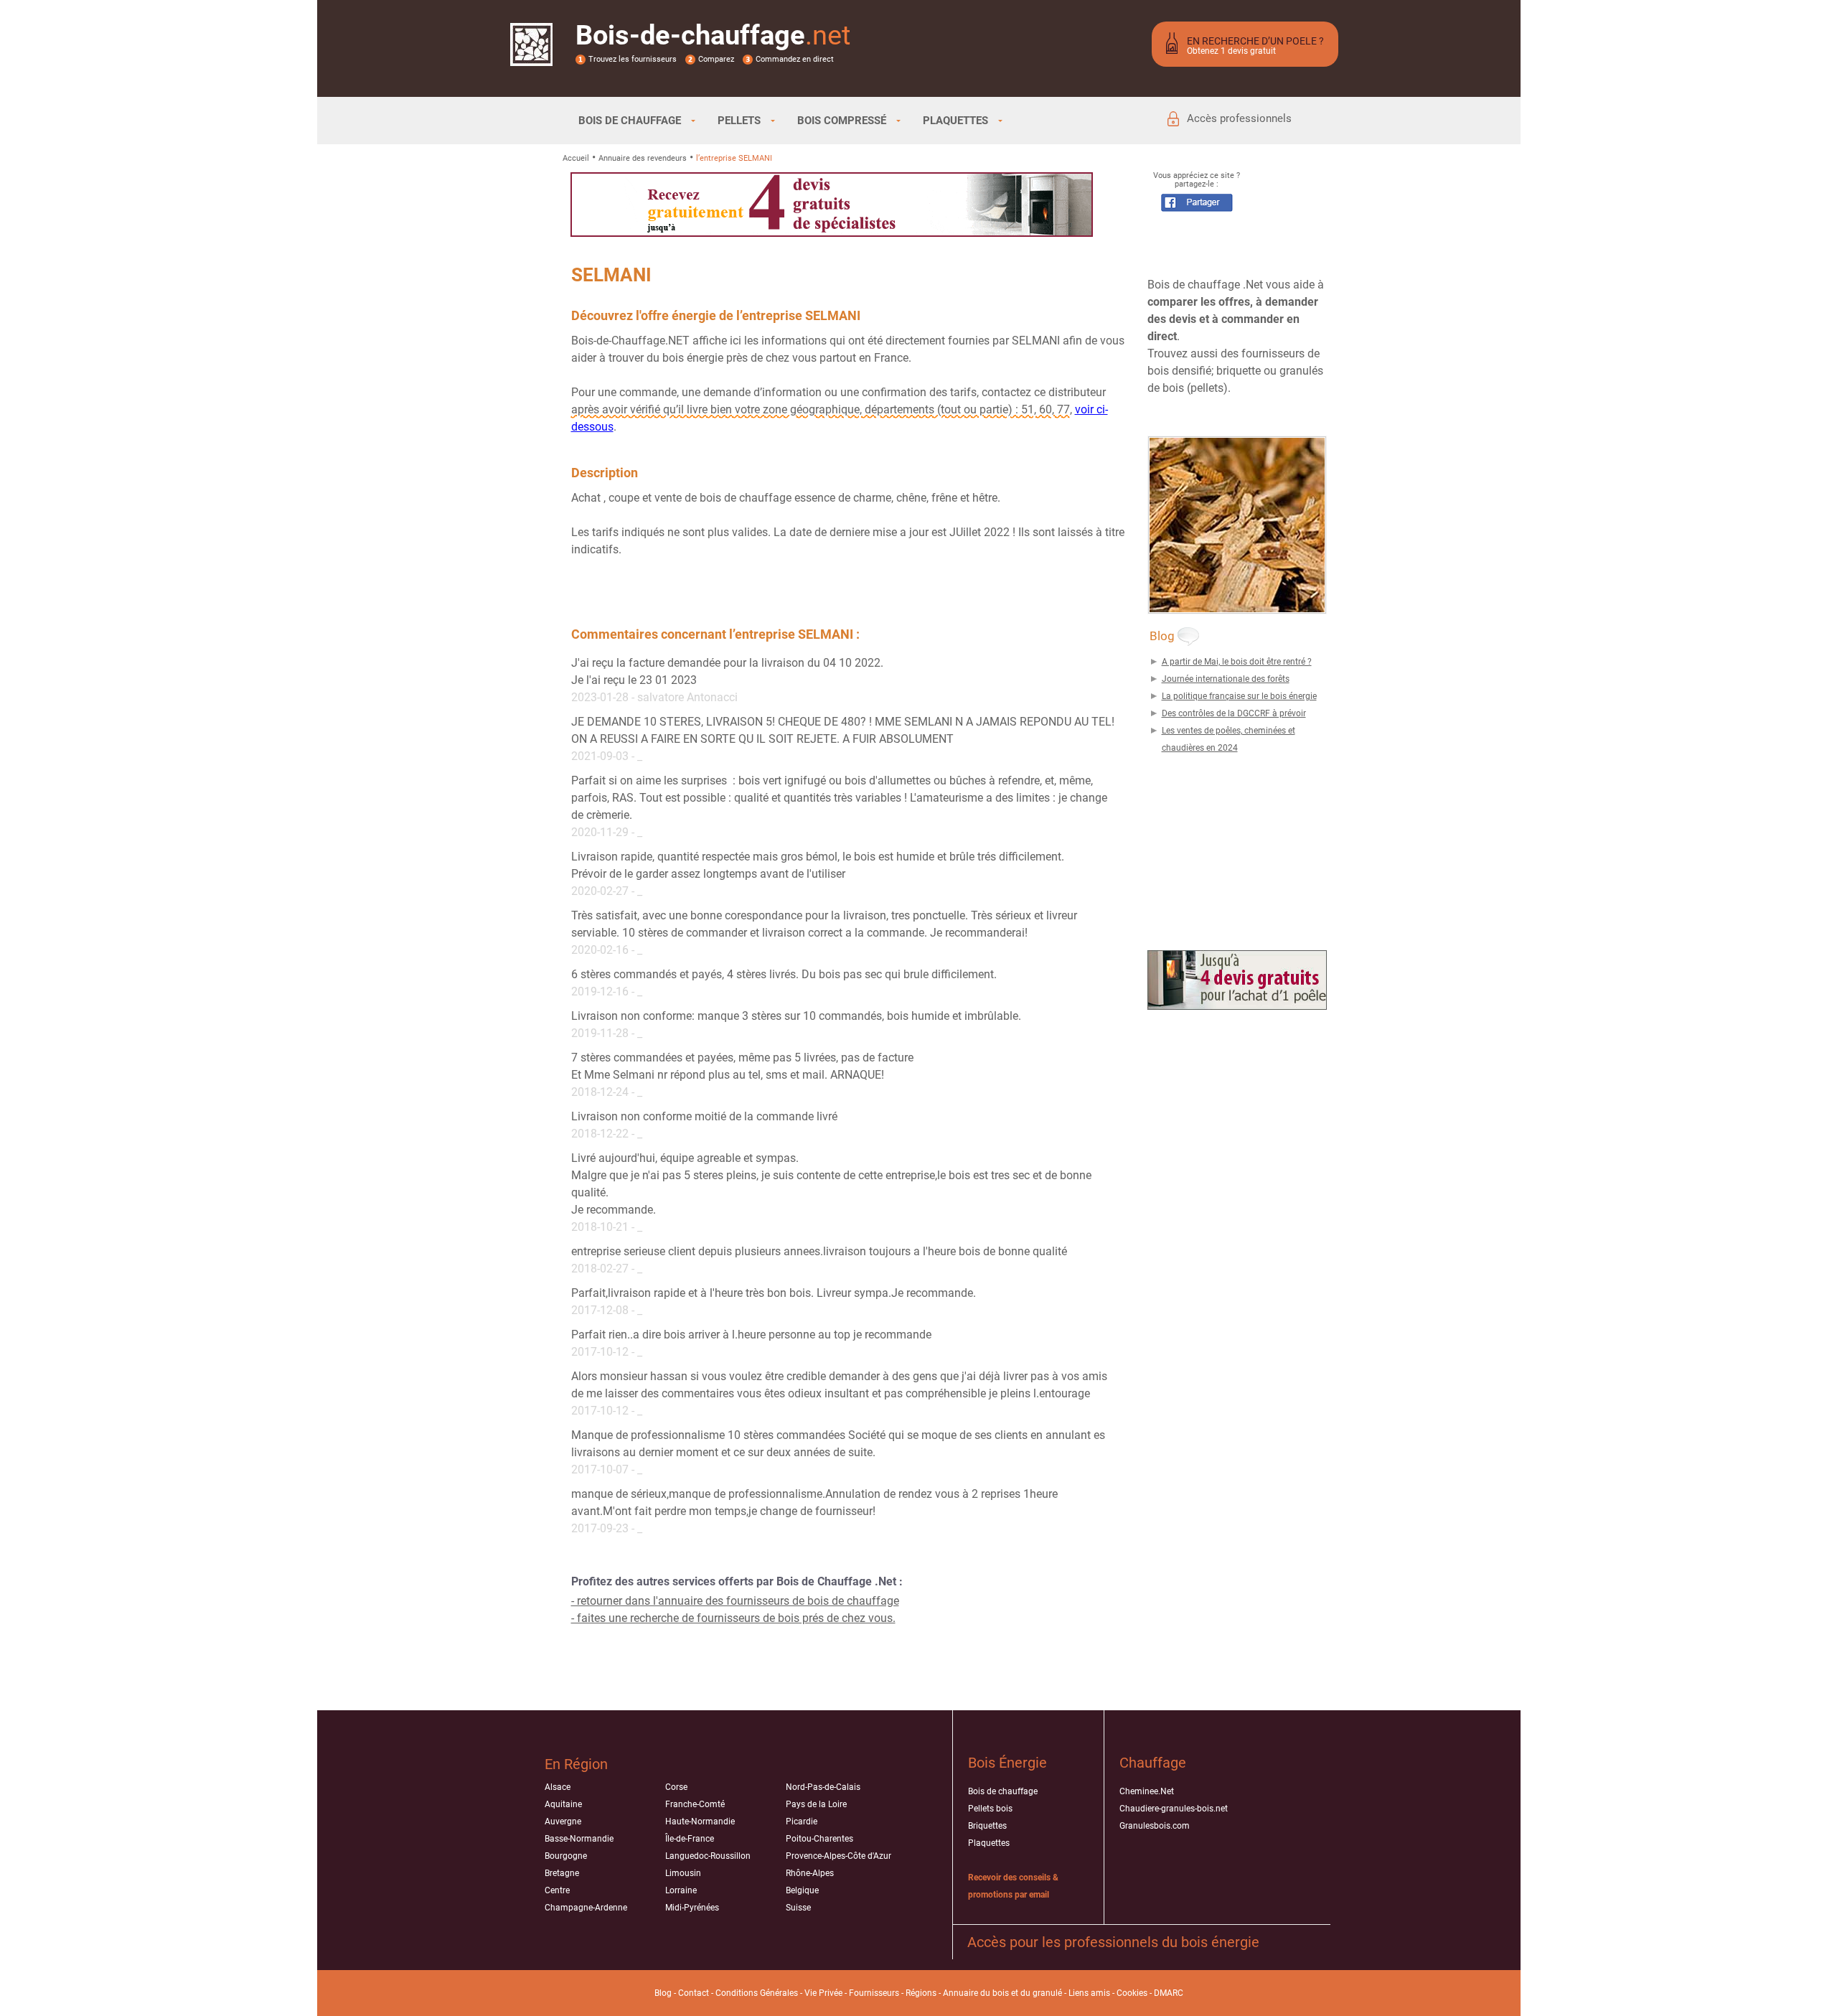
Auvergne (563, 1822)
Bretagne (562, 1873)
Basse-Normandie (579, 1839)
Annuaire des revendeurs (643, 158)
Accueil (576, 158)
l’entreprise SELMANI (734, 158)
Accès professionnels (1239, 118)
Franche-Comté (695, 1804)
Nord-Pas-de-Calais (823, 1787)
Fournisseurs (874, 1993)
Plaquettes (989, 1843)
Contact (694, 1993)
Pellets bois (990, 1809)
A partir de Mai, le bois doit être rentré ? (1237, 662)
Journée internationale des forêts (1226, 679)
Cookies (1132, 1993)
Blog (663, 1993)
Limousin (683, 1873)
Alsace (558, 1787)
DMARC (1169, 1993)
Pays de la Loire (816, 1804)
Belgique (802, 1890)
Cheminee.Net (1147, 1791)
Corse (676, 1787)
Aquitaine (563, 1804)
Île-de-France (690, 1839)
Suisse (798, 1908)
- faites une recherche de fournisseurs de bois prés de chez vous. (733, 1618)
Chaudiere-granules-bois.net (1174, 1809)
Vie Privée (823, 1993)
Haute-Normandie (700, 1822)
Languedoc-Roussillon (708, 1856)
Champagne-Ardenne (586, 1908)
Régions (921, 1993)
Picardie (802, 1822)
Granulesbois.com (1155, 1826)
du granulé (1041, 1993)
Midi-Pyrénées (692, 1908)
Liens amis (1089, 1993)
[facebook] (1197, 208)
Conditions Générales (757, 1993)
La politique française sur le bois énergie (1239, 696)
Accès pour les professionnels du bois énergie (1113, 1942)
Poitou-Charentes (819, 1839)
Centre (557, 1890)
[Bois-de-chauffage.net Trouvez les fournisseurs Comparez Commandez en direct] (531, 57)
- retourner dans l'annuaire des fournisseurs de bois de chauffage (735, 1601)
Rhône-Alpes (810, 1873)
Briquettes (987, 1826)
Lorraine (681, 1890)
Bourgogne (566, 1856)
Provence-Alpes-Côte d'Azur (838, 1856)
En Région (576, 1764)
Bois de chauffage (1003, 1791)
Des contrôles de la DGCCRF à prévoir (1234, 713)
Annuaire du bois (976, 1993)
